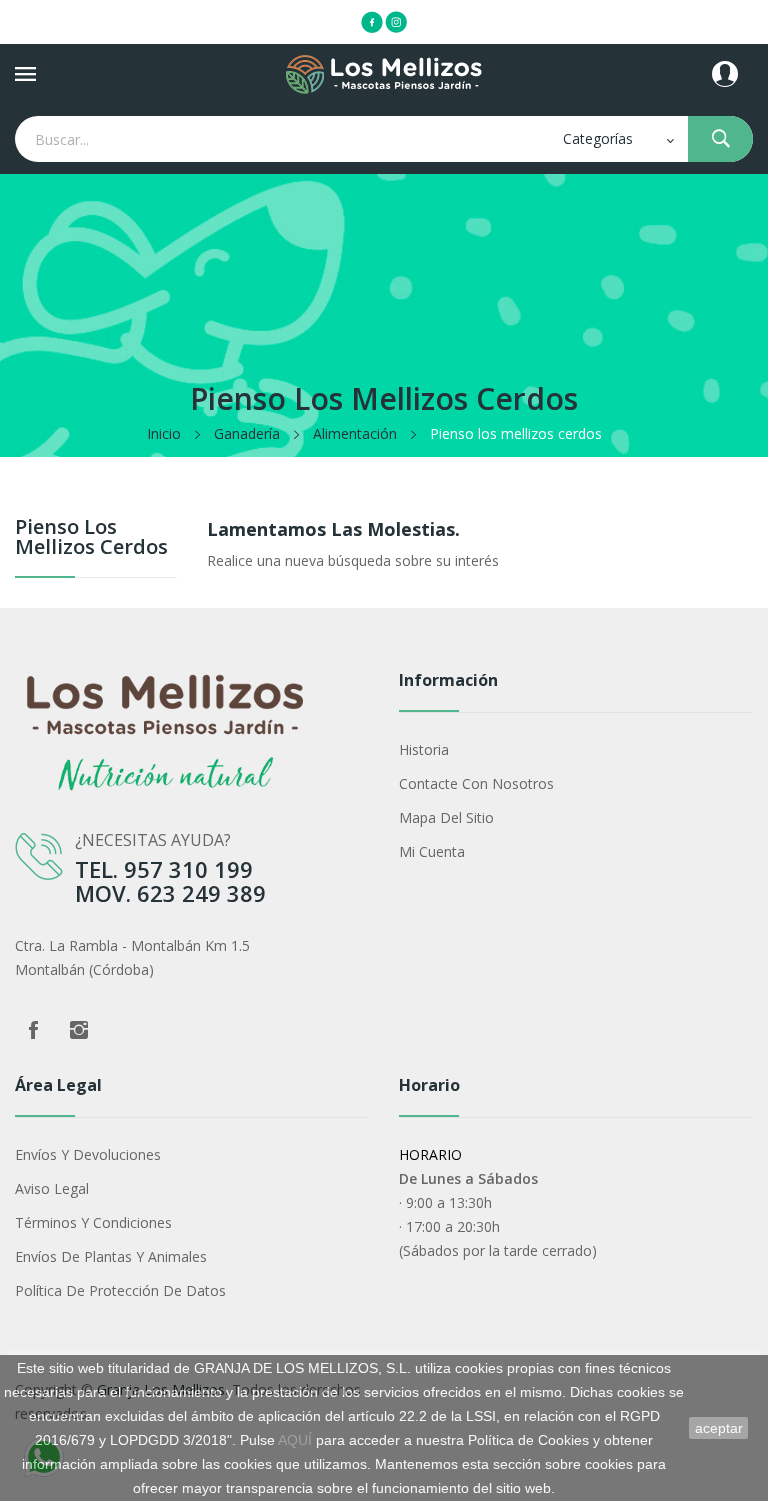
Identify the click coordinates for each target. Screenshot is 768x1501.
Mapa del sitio (446, 817)
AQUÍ (295, 1440)
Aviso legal (52, 1188)
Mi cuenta (432, 851)
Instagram (79, 1030)
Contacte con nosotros (476, 783)
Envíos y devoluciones (88, 1154)
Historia (424, 749)
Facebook (33, 1030)
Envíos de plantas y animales (111, 1256)
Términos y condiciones (93, 1222)
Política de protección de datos (120, 1290)
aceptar (719, 1428)
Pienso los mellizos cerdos (91, 538)
